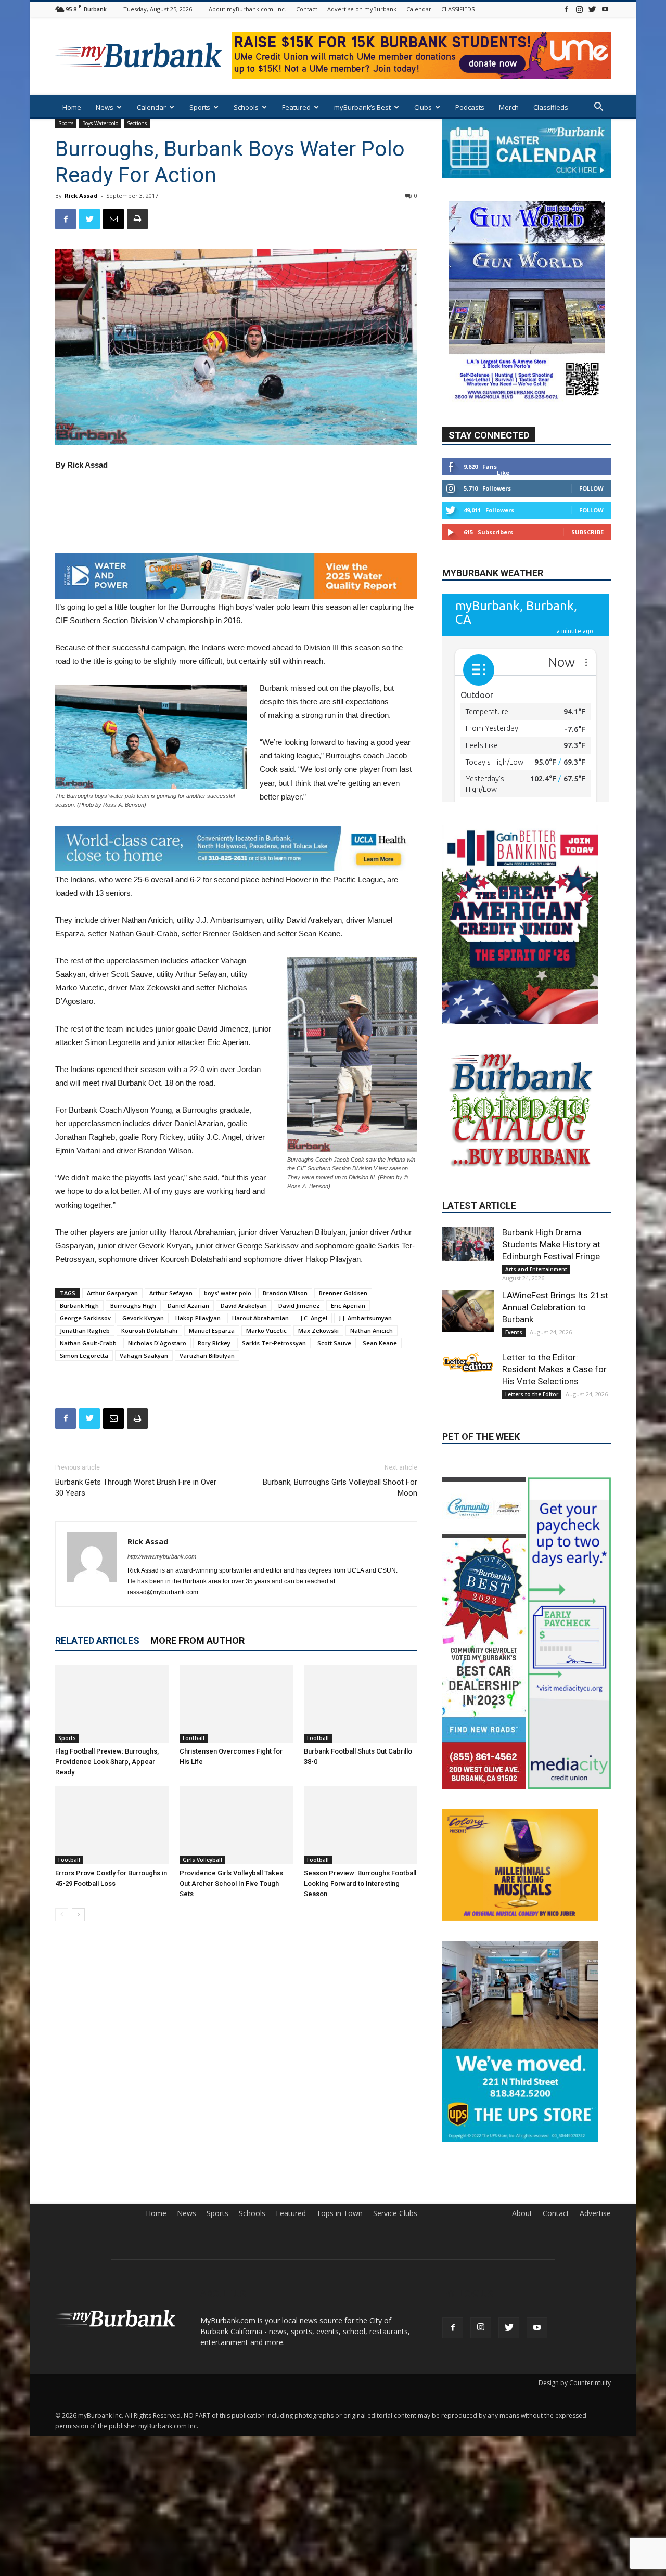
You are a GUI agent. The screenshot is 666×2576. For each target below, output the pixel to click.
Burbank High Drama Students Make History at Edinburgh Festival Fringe (551, 1328)
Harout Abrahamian (260, 1318)
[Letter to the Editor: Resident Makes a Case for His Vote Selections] (468, 1446)
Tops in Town (340, 2452)
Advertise (595, 2452)
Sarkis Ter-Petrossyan (274, 1343)
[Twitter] (592, 9)
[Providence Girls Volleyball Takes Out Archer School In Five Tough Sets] (236, 1825)
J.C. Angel (314, 1318)
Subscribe (587, 532)
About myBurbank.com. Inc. (247, 9)
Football (194, 1738)
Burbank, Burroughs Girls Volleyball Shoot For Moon (340, 1487)
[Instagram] (579, 9)
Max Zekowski (318, 1330)
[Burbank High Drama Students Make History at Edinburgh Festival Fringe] (468, 1327)
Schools (246, 107)
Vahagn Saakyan (144, 1355)
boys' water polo (228, 1293)
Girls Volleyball (202, 1860)
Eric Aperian (348, 1305)
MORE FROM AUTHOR (197, 1640)
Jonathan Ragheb (85, 1330)
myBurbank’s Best (362, 107)
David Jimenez (299, 1305)
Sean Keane (380, 1343)
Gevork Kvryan (143, 1318)
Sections (137, 123)
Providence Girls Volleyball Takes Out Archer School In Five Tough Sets (231, 1883)
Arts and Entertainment (536, 1353)
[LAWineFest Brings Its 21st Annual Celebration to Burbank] (468, 1394)
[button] (598, 108)
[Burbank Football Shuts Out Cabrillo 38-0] (361, 1704)
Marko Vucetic (266, 1330)
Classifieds (551, 107)
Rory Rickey (214, 1343)
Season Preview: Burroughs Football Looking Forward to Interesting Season (360, 1883)
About (522, 2452)
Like (503, 473)
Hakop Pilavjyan (198, 1318)
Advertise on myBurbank (362, 9)
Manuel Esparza (212, 1330)
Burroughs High (133, 1305)
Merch (509, 107)
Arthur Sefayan (171, 1293)
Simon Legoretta (84, 1355)
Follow (591, 489)
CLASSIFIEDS (458, 9)
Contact (307, 9)
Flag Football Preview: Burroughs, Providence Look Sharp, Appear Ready (107, 1762)
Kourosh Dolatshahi (149, 1330)
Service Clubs (395, 2452)
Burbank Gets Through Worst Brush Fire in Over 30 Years (136, 1487)
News (105, 107)
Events (514, 1415)
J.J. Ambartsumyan (365, 1318)
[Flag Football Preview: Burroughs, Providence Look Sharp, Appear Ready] (112, 1704)
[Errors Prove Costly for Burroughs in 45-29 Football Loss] (112, 1825)
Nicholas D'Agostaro (157, 1343)
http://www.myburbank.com (162, 1556)
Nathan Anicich (372, 1330)
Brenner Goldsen (343, 1293)
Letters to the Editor (532, 1477)
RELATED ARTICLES (97, 1640)
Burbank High (79, 1305)
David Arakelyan (244, 1305)
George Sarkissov (85, 1318)
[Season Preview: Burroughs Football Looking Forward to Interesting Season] (361, 1825)
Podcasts (470, 107)
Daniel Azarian (188, 1305)
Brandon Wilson (285, 1293)
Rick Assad (81, 195)
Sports (200, 107)
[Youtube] (605, 9)
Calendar (419, 9)
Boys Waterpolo (100, 123)
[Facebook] (566, 9)
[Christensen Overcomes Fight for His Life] (236, 1704)
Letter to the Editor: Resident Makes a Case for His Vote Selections (554, 1452)
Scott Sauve (334, 1343)
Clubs (423, 107)
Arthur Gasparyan (112, 1293)
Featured (296, 107)
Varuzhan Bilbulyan (207, 1355)
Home (72, 107)
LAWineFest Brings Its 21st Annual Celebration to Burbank (555, 1390)
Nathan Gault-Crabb (88, 1343)
